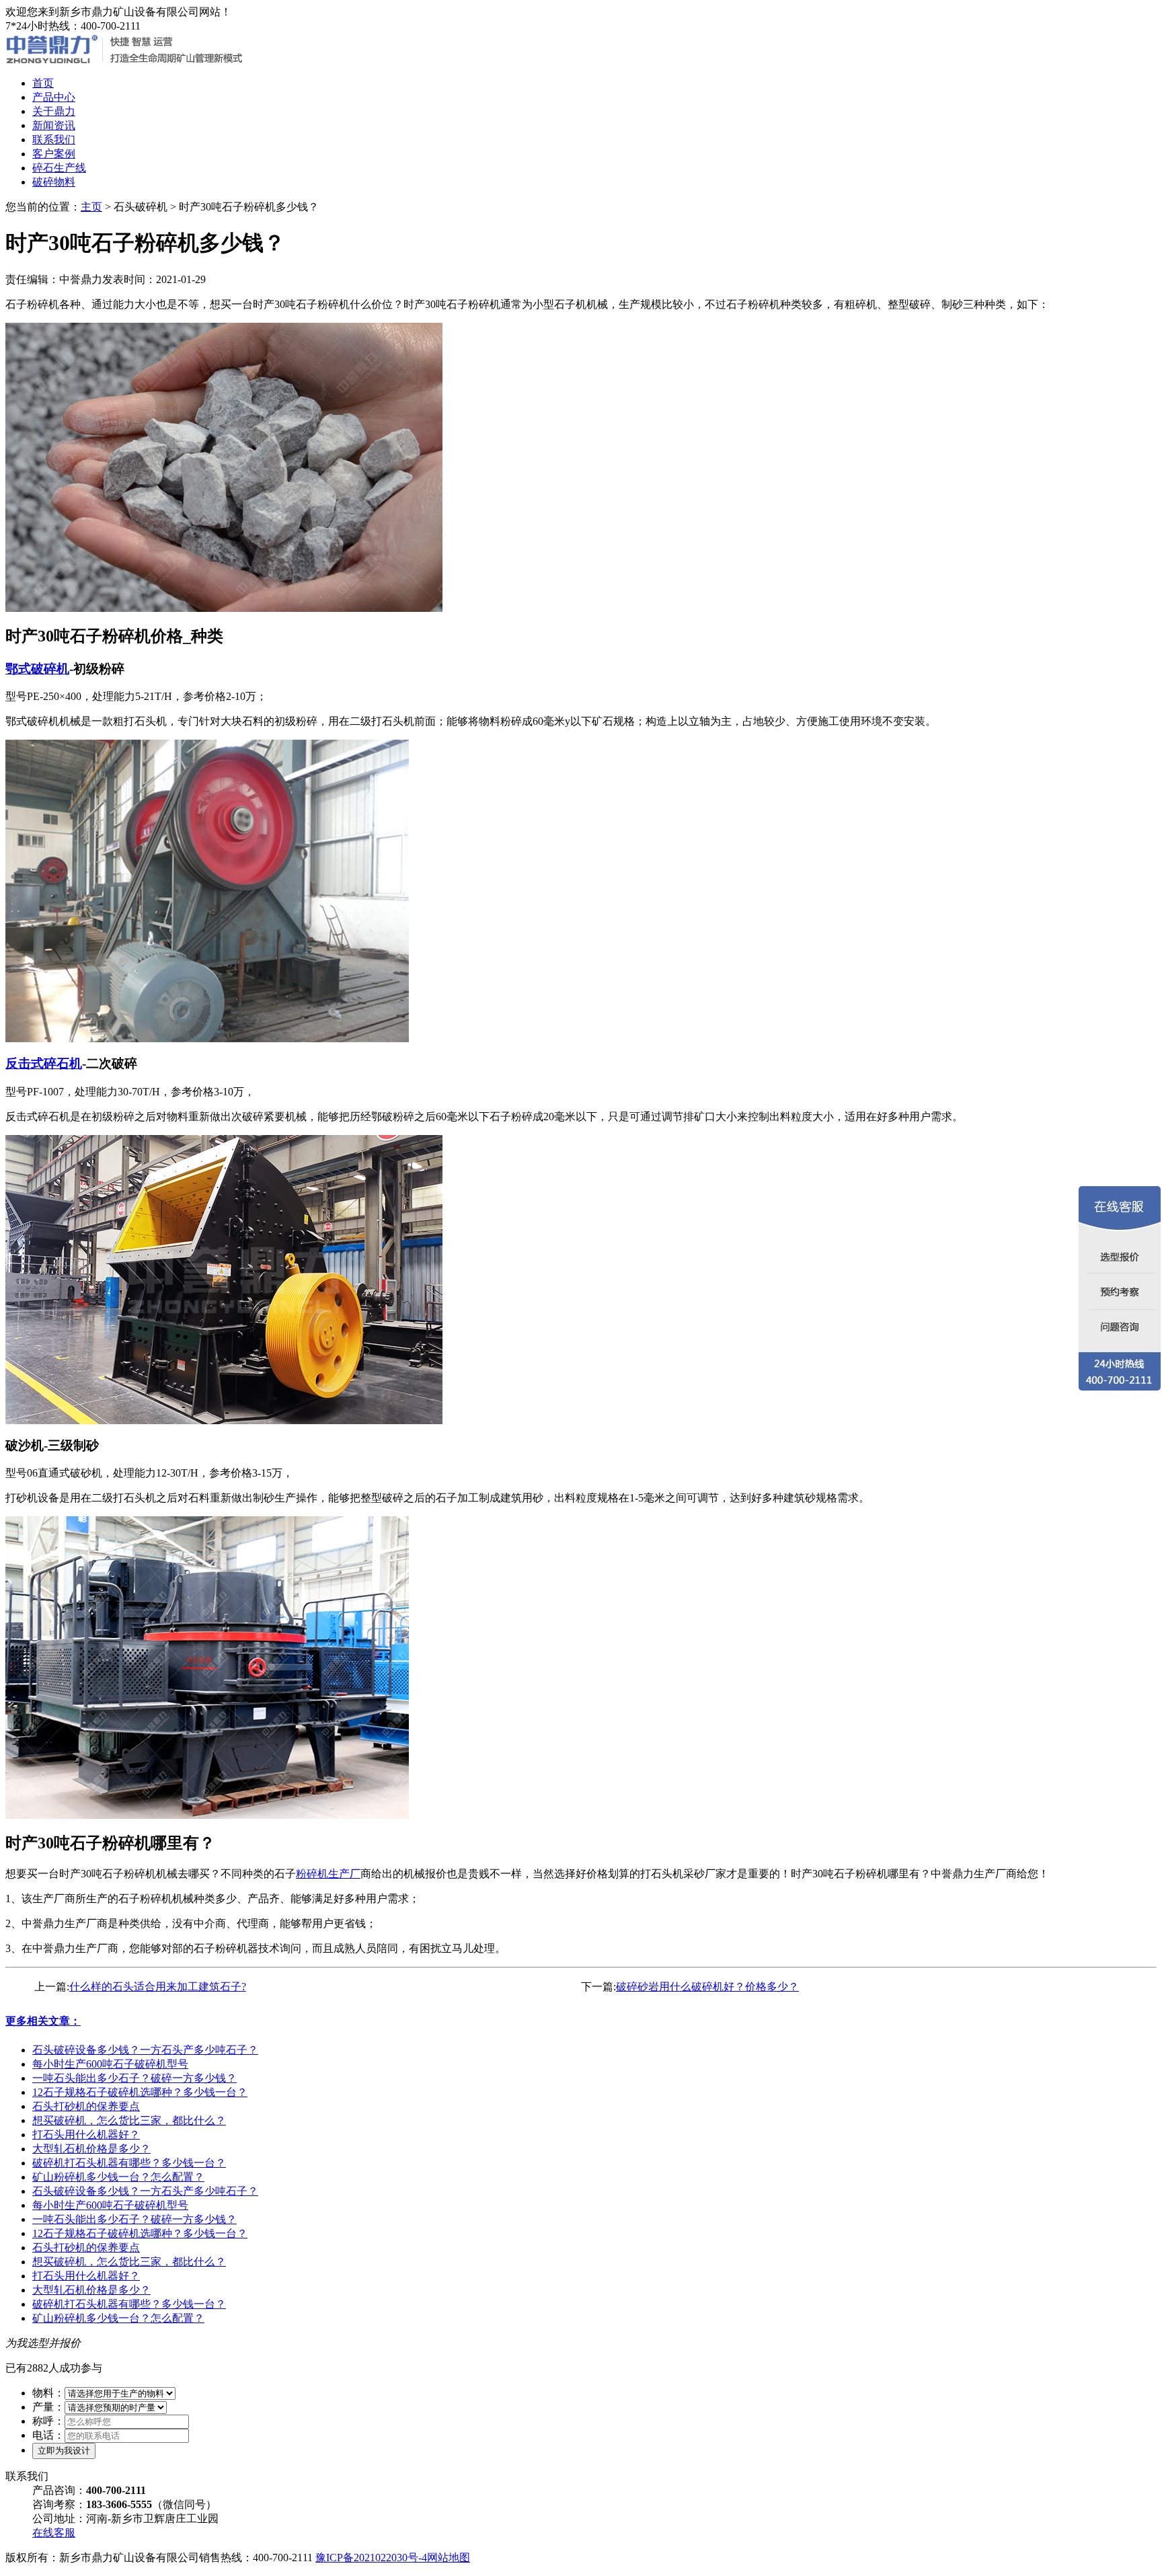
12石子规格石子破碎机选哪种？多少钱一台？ (140, 2092)
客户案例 (54, 154)
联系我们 (54, 140)
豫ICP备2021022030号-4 (371, 2558)
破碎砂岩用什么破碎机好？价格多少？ (707, 1987)
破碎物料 (54, 182)
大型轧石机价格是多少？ (91, 2149)
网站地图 (449, 2558)
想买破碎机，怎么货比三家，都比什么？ (129, 2120)
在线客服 (54, 2533)
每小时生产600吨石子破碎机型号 (110, 2064)
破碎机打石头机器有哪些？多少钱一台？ (129, 2163)
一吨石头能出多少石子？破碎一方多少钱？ (134, 2078)
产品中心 (54, 97)
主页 (91, 207)
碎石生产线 (59, 168)
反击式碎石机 (44, 1063)
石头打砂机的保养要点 (86, 2106)
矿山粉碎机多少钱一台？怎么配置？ (118, 2177)
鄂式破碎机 (37, 669)
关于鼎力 (54, 111)
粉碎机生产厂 (328, 1874)
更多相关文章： (43, 2021)
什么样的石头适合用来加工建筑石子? (158, 1987)
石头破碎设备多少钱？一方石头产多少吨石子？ (145, 2050)
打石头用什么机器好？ (86, 2135)
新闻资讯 (54, 125)
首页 (43, 83)
